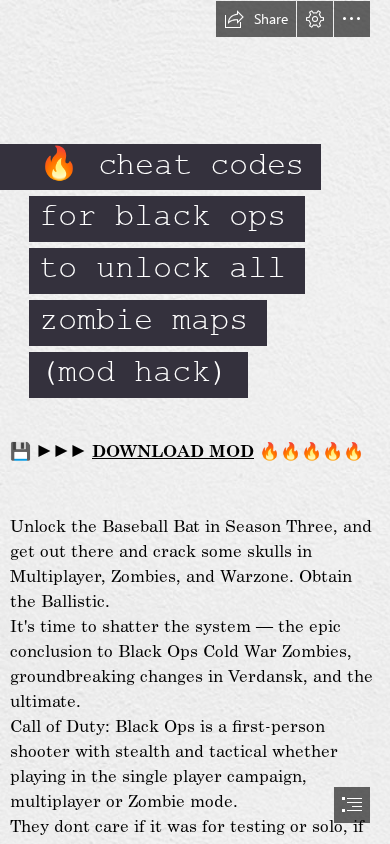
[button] (256, 19)
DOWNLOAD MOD (173, 450)
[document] (195, 422)
